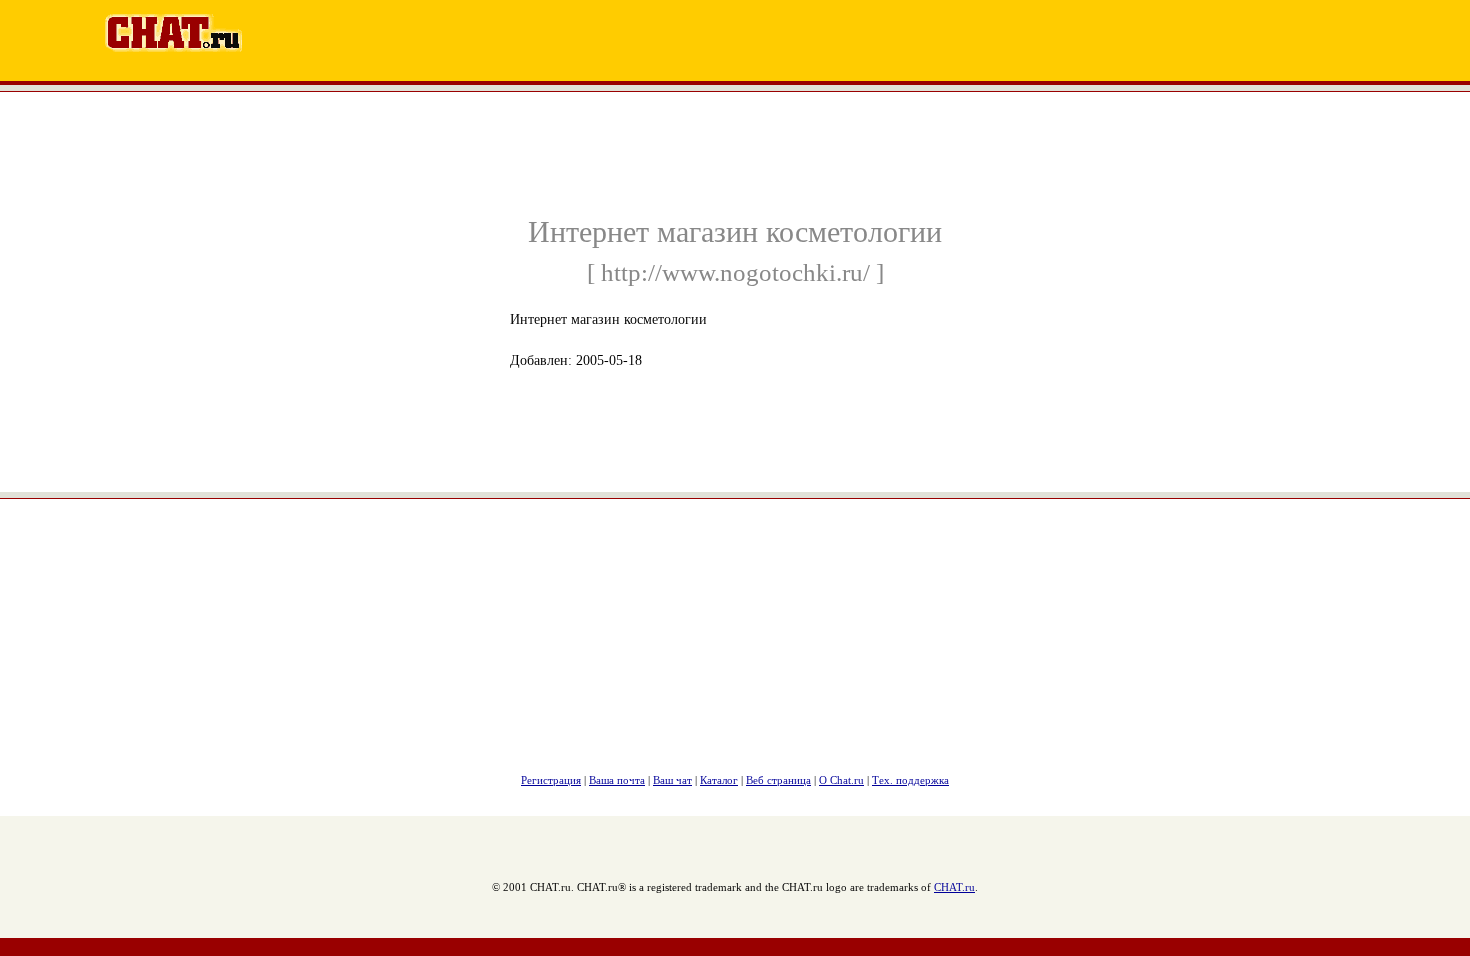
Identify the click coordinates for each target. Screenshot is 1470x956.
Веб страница (778, 780)
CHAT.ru (954, 887)
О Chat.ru (841, 780)
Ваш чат (672, 780)
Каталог (719, 780)
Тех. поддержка (910, 780)
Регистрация (551, 780)
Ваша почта (617, 780)
